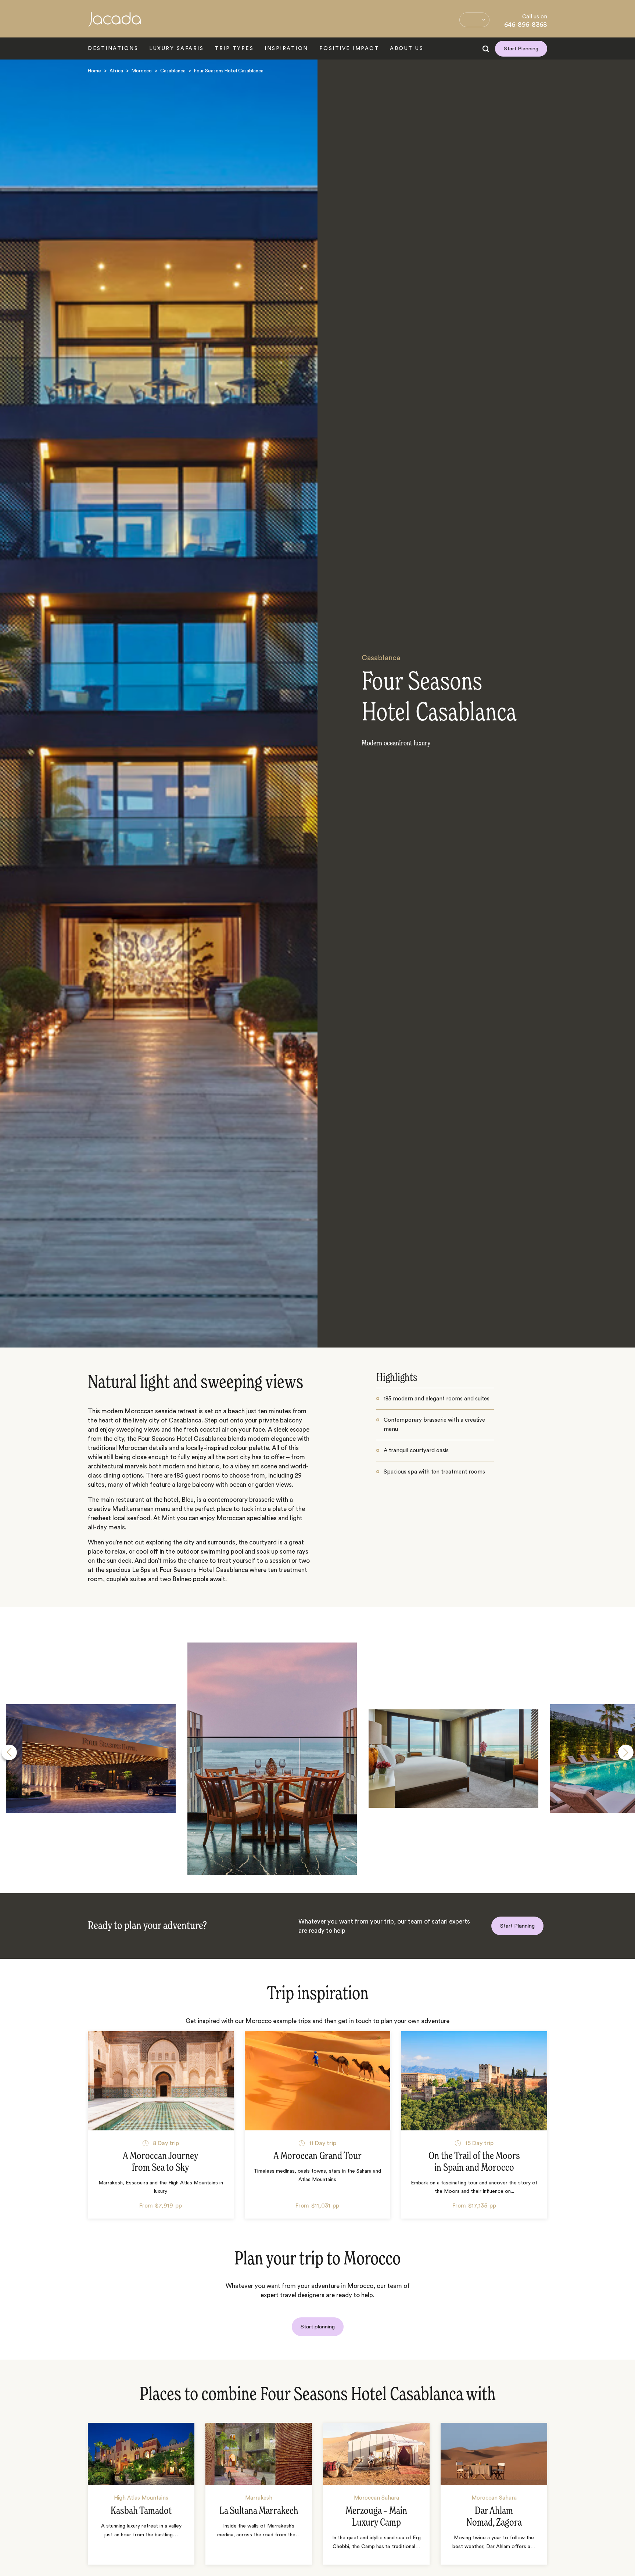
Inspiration (286, 48)
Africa (116, 71)
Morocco (142, 71)
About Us (407, 48)
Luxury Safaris (176, 48)
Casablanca (173, 71)
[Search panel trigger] (486, 49)
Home (94, 71)
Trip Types (234, 48)
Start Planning (521, 49)
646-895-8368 (526, 25)
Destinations (113, 48)
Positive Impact (349, 48)
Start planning (318, 2327)
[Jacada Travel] (114, 23)
